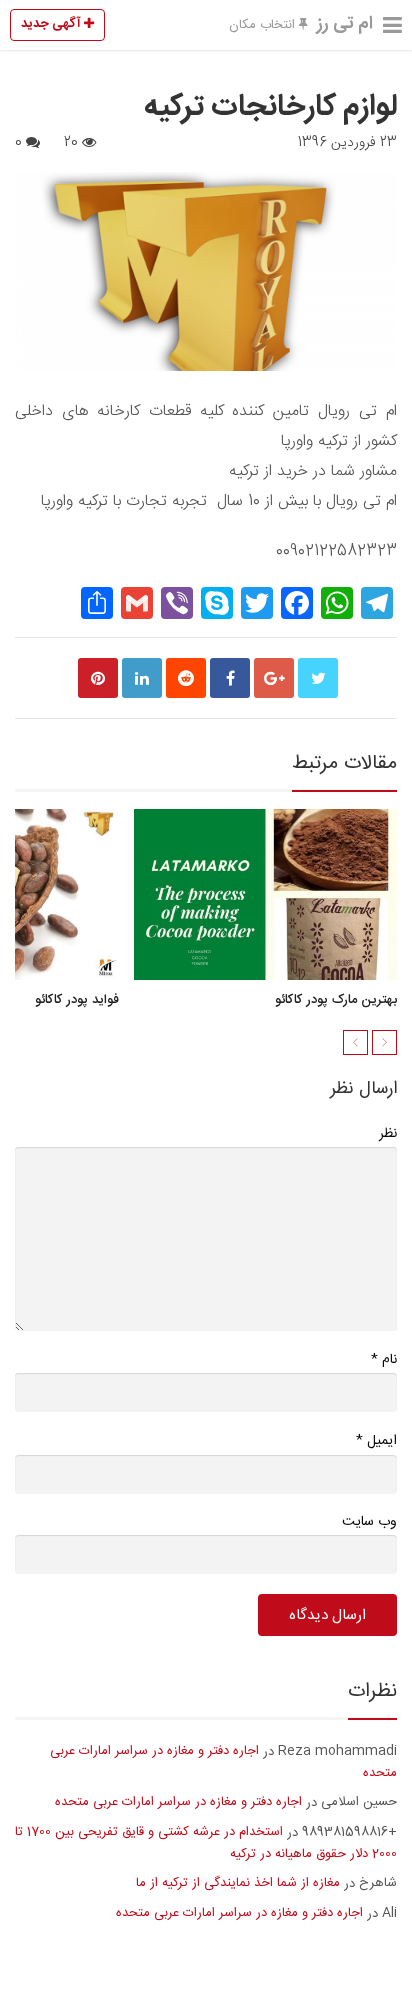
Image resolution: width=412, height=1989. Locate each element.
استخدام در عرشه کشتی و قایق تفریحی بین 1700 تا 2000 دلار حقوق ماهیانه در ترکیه (206, 1843)
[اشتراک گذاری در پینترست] (98, 678)
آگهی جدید (52, 24)
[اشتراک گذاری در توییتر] (318, 678)
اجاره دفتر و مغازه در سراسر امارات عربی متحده (223, 1762)
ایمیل (376, 1440)
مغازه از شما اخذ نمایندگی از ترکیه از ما (238, 1883)
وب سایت (369, 1522)
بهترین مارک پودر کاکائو (336, 1000)
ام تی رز (345, 24)
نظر (388, 1134)
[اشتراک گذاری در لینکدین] (142, 678)
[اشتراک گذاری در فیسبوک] (230, 678)
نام (384, 1359)
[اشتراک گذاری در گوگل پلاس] (274, 678)
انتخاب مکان (264, 25)
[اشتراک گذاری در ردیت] (186, 678)
